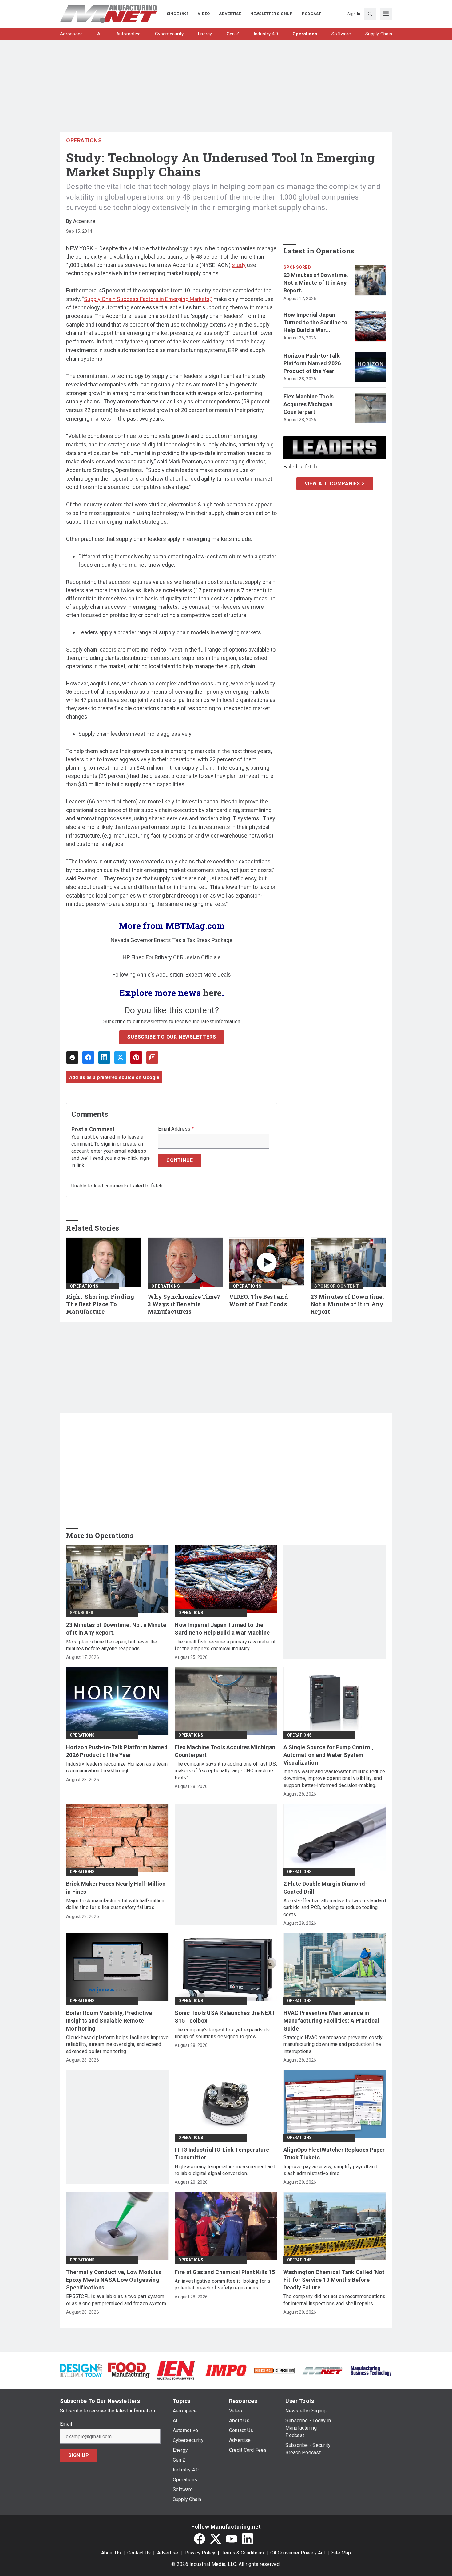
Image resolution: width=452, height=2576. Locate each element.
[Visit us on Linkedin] (248, 2539)
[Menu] (386, 14)
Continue (180, 1160)
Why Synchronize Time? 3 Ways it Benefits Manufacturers (184, 1304)
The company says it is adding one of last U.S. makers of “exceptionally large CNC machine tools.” (226, 1771)
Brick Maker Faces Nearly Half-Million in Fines (116, 1888)
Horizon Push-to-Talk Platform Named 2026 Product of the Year (312, 363)
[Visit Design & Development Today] (81, 2370)
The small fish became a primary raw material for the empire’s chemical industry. (225, 1645)
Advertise (168, 2553)
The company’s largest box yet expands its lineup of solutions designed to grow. (222, 2033)
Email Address (176, 1129)
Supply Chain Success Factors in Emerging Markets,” (148, 299)
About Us (111, 2553)
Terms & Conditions (243, 2553)
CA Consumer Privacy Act (298, 2553)
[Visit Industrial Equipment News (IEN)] (176, 2370)
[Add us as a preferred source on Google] (152, 1057)
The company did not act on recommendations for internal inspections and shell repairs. (335, 2300)
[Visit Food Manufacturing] (129, 2370)
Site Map (341, 2553)
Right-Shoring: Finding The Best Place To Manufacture (100, 1304)
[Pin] (136, 1057)
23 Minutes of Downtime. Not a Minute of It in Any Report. (316, 283)
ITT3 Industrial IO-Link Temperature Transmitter (222, 2154)
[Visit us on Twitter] (216, 2539)
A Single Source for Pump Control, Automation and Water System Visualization (329, 1755)
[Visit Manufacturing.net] (323, 2370)
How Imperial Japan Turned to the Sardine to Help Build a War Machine (316, 323)
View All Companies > (335, 483)
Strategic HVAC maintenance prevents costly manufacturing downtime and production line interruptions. (333, 2044)
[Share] (88, 1057)
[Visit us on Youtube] (232, 2539)
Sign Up (79, 2455)
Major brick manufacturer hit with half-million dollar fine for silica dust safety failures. (115, 1904)
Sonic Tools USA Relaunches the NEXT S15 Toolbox (225, 2017)
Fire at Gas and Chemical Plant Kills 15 (225, 2272)
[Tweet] (120, 1057)
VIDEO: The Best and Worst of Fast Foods (259, 1300)
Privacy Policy (200, 2553)
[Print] (72, 1057)
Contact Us (139, 2553)
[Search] (370, 14)
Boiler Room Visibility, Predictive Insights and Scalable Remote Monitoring (109, 2021)
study (239, 265)
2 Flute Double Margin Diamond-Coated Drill (325, 1888)
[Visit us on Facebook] (200, 2539)
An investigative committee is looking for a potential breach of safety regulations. (222, 2284)
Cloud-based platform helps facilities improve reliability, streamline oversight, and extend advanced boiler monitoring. (117, 2044)
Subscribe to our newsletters (172, 1037)
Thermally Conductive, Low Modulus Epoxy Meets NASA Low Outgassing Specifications (114, 2280)
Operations (84, 140)
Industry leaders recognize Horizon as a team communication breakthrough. (117, 1767)
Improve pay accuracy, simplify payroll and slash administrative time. (331, 2170)
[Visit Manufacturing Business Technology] (371, 2370)
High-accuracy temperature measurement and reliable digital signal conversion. (225, 2170)
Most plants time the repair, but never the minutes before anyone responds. (112, 1645)
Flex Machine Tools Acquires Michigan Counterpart (309, 404)
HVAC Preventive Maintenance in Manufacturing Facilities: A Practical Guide (331, 2021)
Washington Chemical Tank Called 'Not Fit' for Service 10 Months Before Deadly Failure (334, 2280)
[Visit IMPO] (226, 2370)
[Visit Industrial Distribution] (274, 2370)
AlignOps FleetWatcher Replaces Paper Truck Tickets (334, 2154)
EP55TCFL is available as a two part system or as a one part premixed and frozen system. (117, 2300)
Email (66, 2424)
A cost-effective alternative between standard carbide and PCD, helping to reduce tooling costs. (335, 1908)
